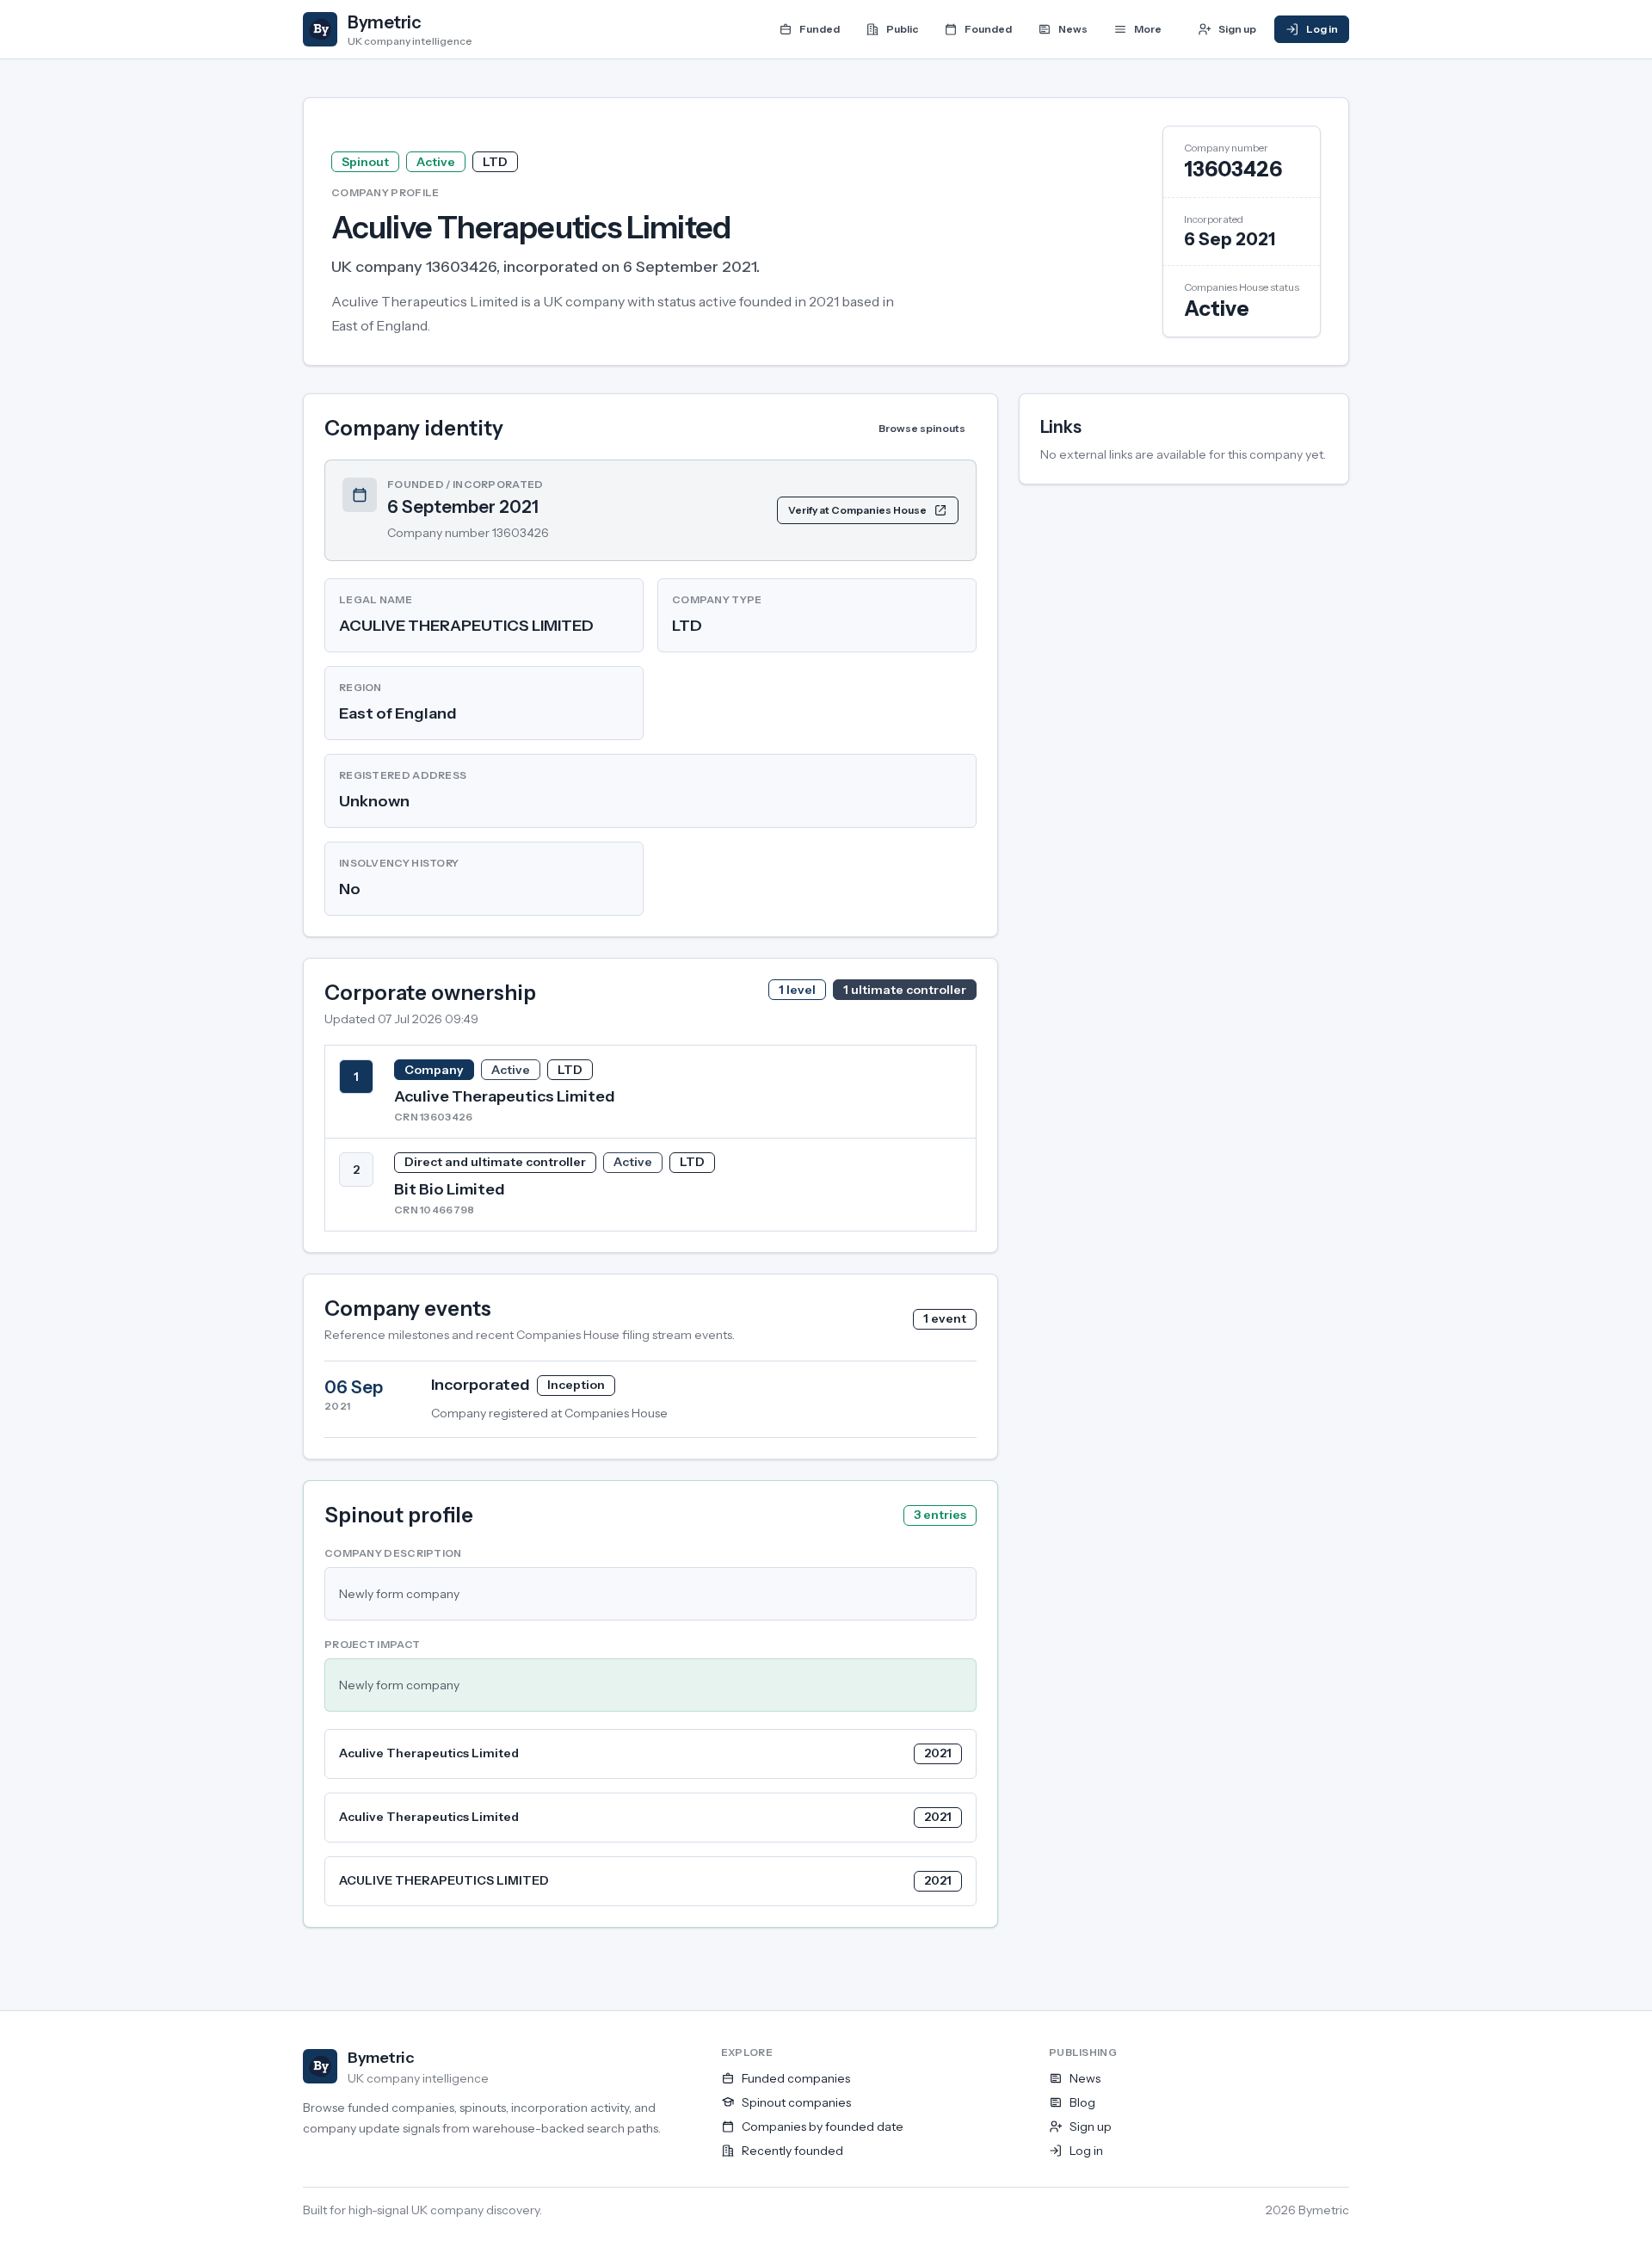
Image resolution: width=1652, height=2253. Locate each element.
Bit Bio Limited (450, 1189)
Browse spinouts (922, 428)
